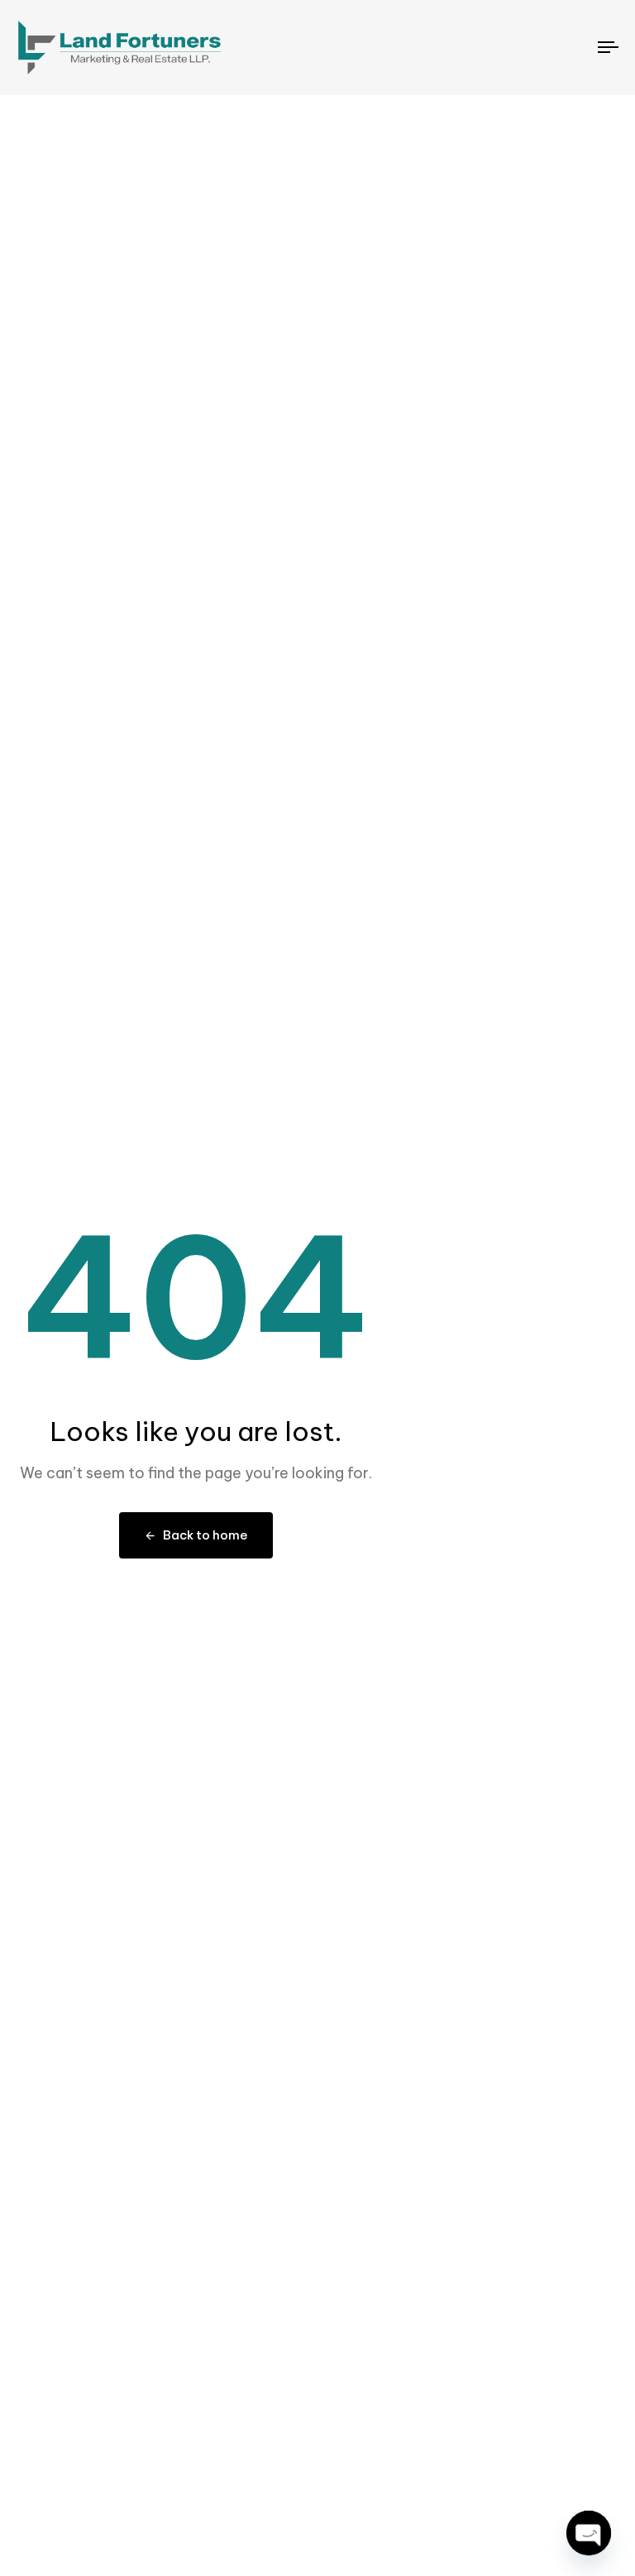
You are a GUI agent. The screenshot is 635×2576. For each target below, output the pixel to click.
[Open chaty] (589, 2533)
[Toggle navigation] (518, 48)
